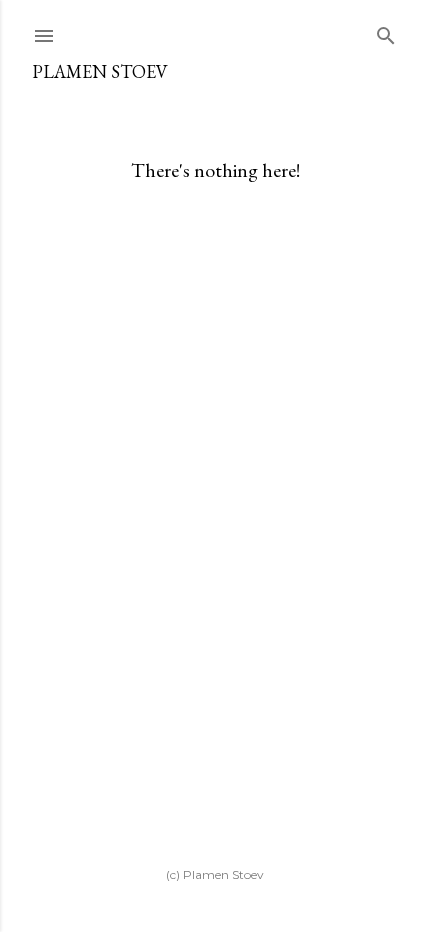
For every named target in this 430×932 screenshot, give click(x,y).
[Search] (386, 31)
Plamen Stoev (100, 71)
